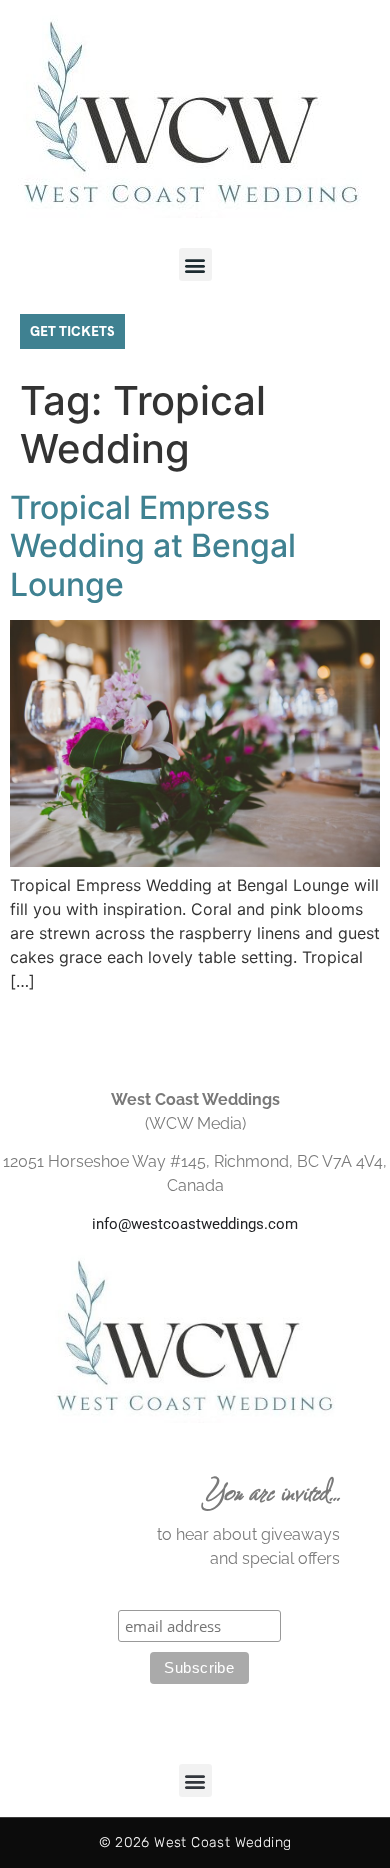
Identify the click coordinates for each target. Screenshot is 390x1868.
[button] (195, 264)
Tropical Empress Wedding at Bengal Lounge (153, 546)
